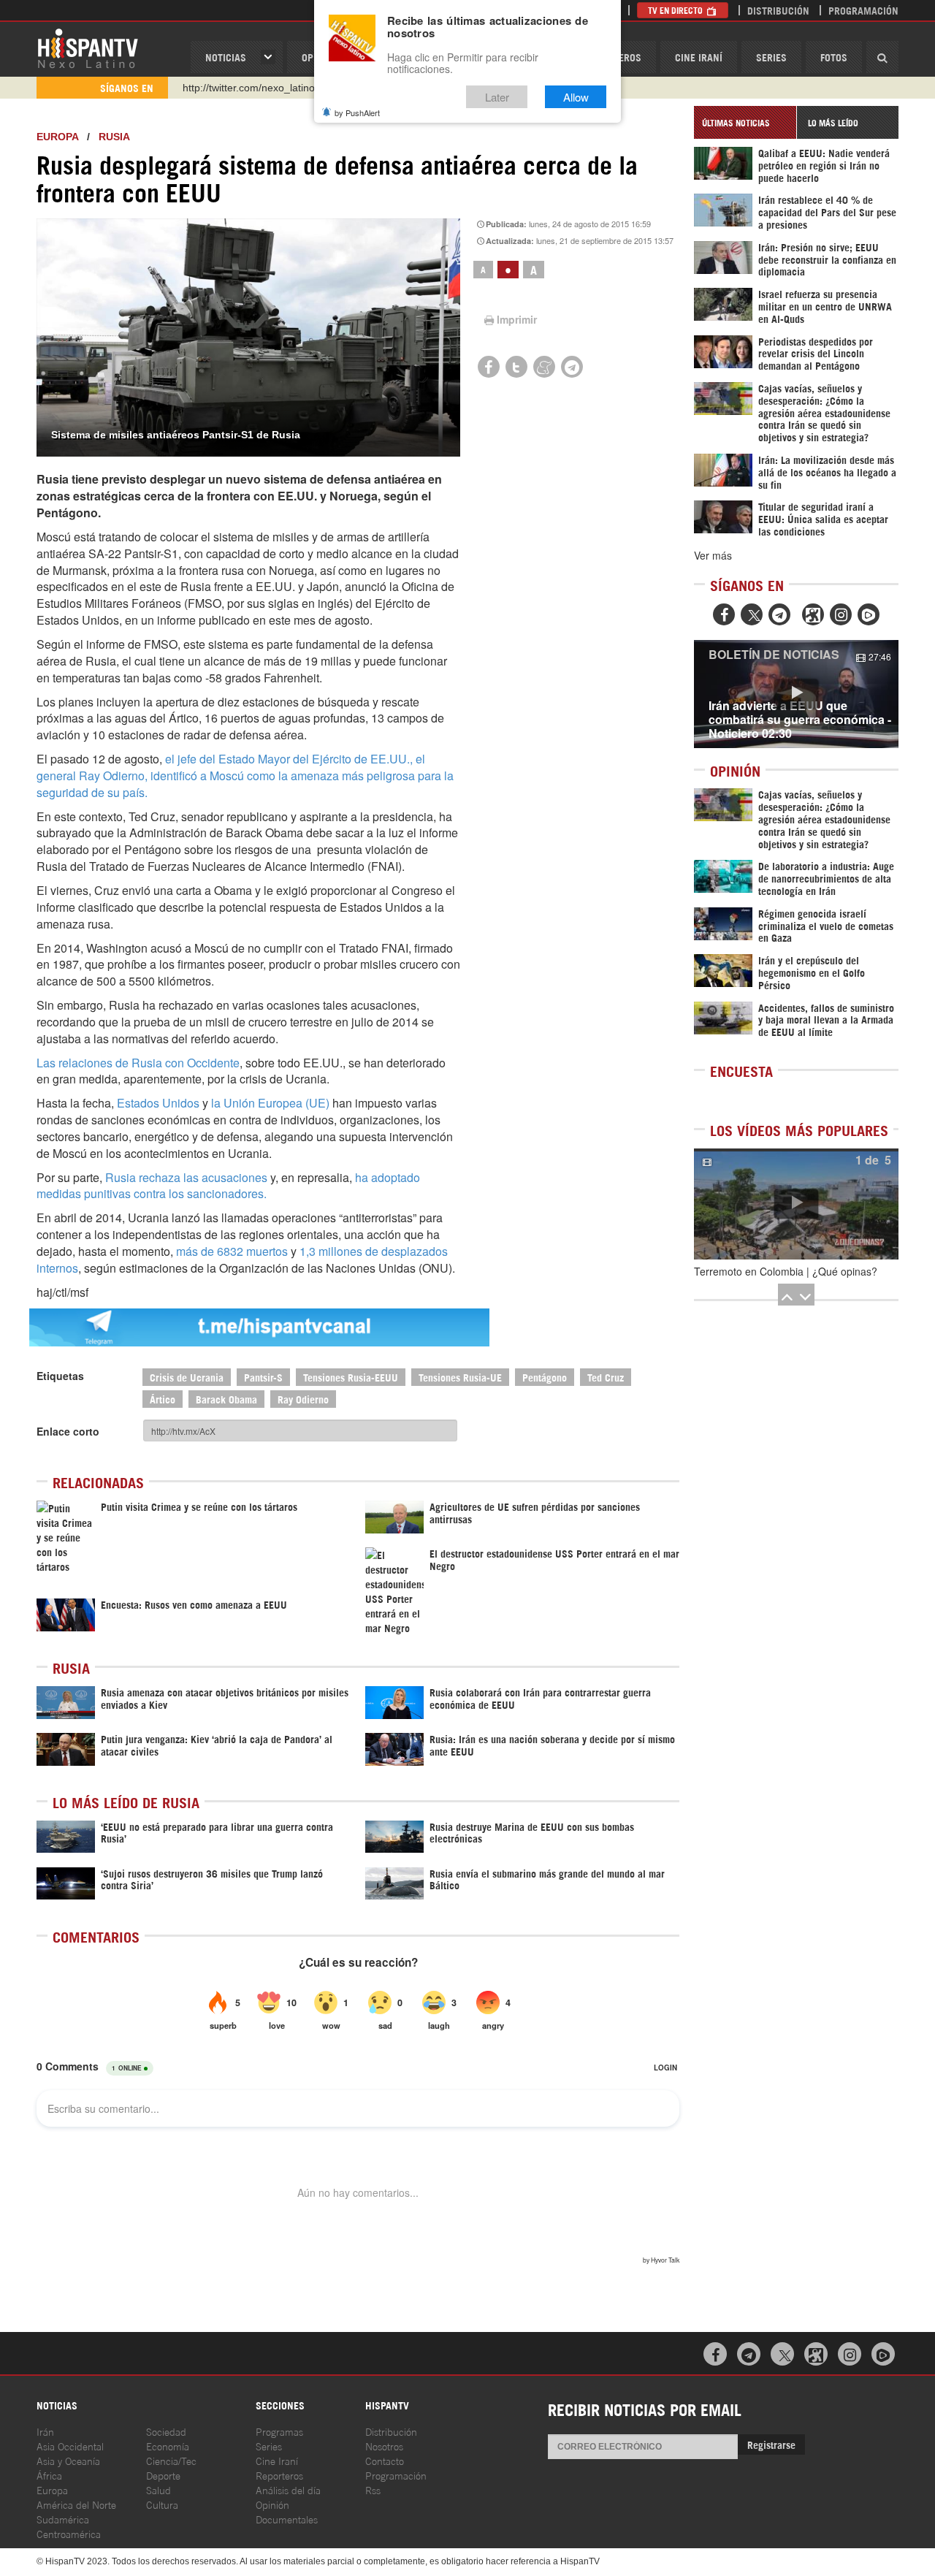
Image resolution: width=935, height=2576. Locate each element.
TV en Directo (676, 10)
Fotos (834, 57)
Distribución (778, 10)
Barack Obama (226, 1399)
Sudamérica (63, 2519)
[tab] (745, 122)
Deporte (163, 2475)
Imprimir (517, 319)
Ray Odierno (303, 1399)
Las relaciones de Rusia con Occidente (138, 1063)
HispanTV (88, 47)
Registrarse (771, 2444)
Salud (159, 2489)
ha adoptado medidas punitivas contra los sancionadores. (228, 1186)
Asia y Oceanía (68, 2460)
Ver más (713, 555)
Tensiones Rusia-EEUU (351, 1377)
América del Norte (76, 2504)
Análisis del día (288, 2489)
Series (771, 57)
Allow (576, 97)
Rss (373, 2489)
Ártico (163, 1399)
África (49, 2475)
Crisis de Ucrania (187, 1377)
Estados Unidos (158, 1103)
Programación (863, 10)
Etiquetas (60, 1376)
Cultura (162, 2504)
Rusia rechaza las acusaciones (186, 1177)
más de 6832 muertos (232, 1251)
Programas (279, 2431)
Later (497, 97)
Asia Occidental (70, 2446)
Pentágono (545, 1377)
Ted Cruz (606, 1377)
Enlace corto (68, 1431)
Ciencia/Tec (171, 2460)
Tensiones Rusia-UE (460, 1377)
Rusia (114, 137)
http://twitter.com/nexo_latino (249, 88)
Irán (45, 2431)
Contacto (385, 2460)
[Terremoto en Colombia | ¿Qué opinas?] (796, 1204)
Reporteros (279, 2475)
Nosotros (384, 2446)
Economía (168, 2446)
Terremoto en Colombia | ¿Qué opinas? (786, 1271)
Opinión (272, 2504)
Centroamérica (69, 2533)
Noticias (226, 57)
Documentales (287, 2519)
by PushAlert (357, 113)
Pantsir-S (263, 1377)
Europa (57, 137)
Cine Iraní (699, 57)
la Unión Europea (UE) (272, 1103)
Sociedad (166, 2431)
